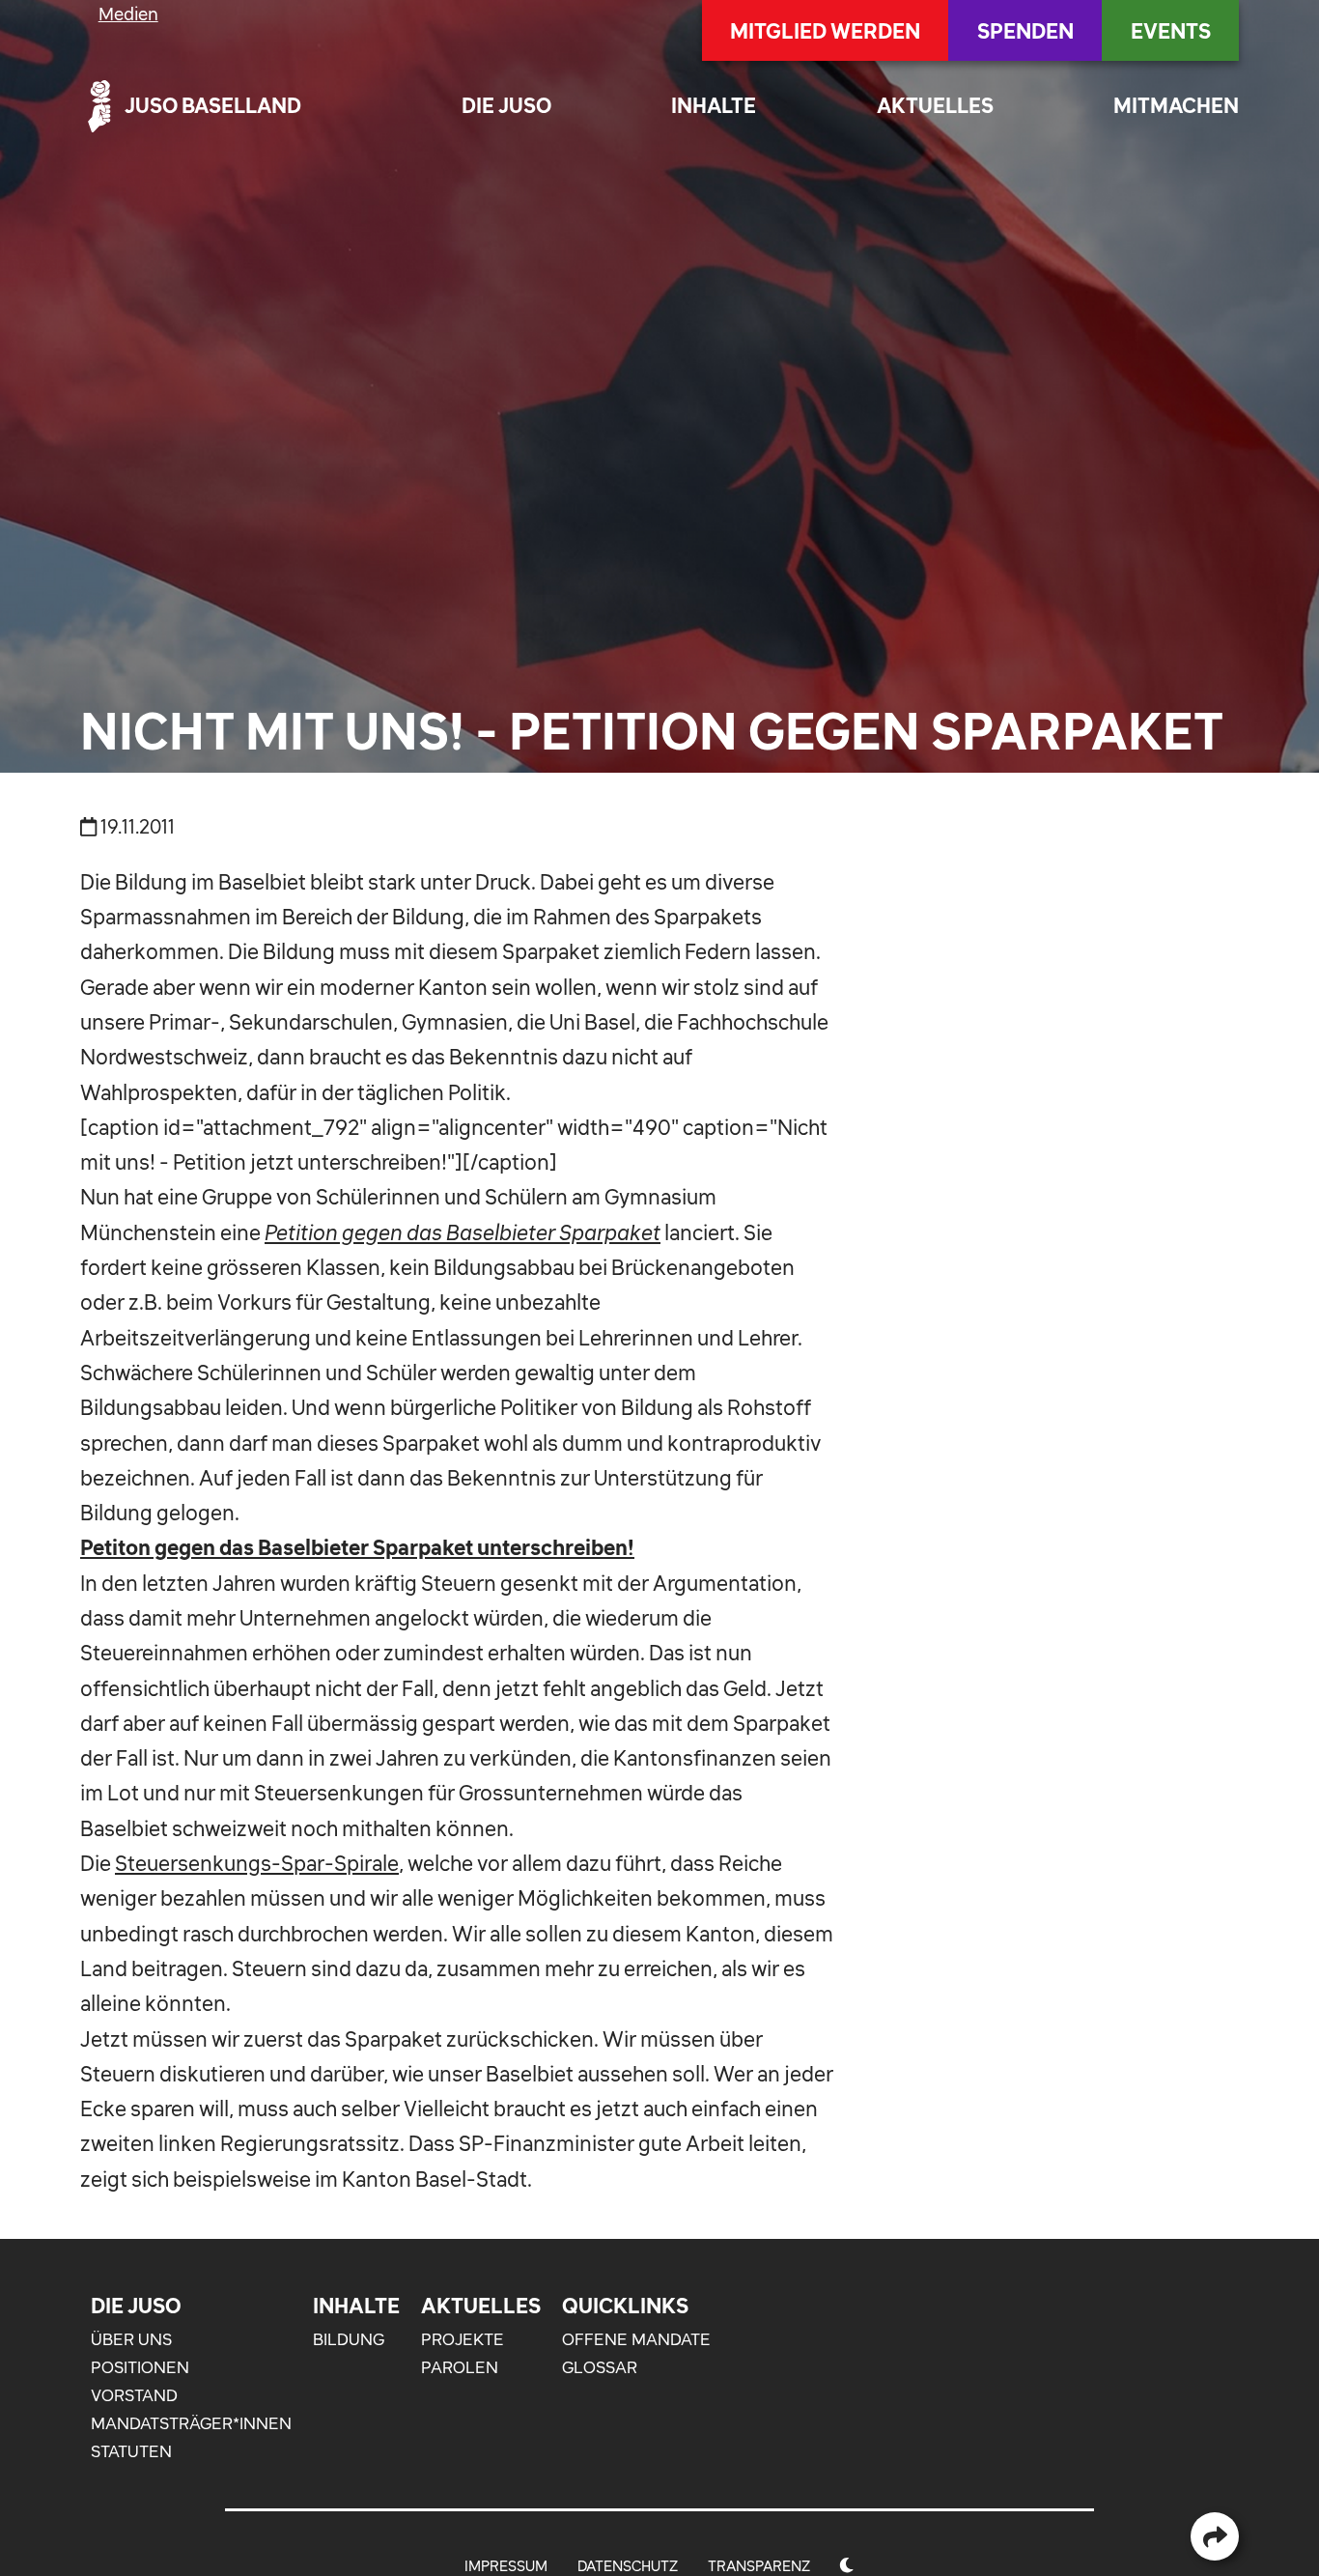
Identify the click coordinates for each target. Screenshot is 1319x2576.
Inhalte (714, 106)
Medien (128, 14)
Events (1171, 31)
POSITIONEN (140, 2367)
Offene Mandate (636, 2339)
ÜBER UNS (131, 2339)
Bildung (349, 2339)
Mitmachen (1176, 106)
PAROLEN (460, 2367)
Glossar (600, 2367)
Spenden (1025, 31)
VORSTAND (134, 2395)
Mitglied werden (825, 31)
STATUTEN (131, 2451)
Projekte (463, 2339)
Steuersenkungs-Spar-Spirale (257, 1863)
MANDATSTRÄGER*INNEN (191, 2423)
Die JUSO (506, 106)
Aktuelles (935, 106)
